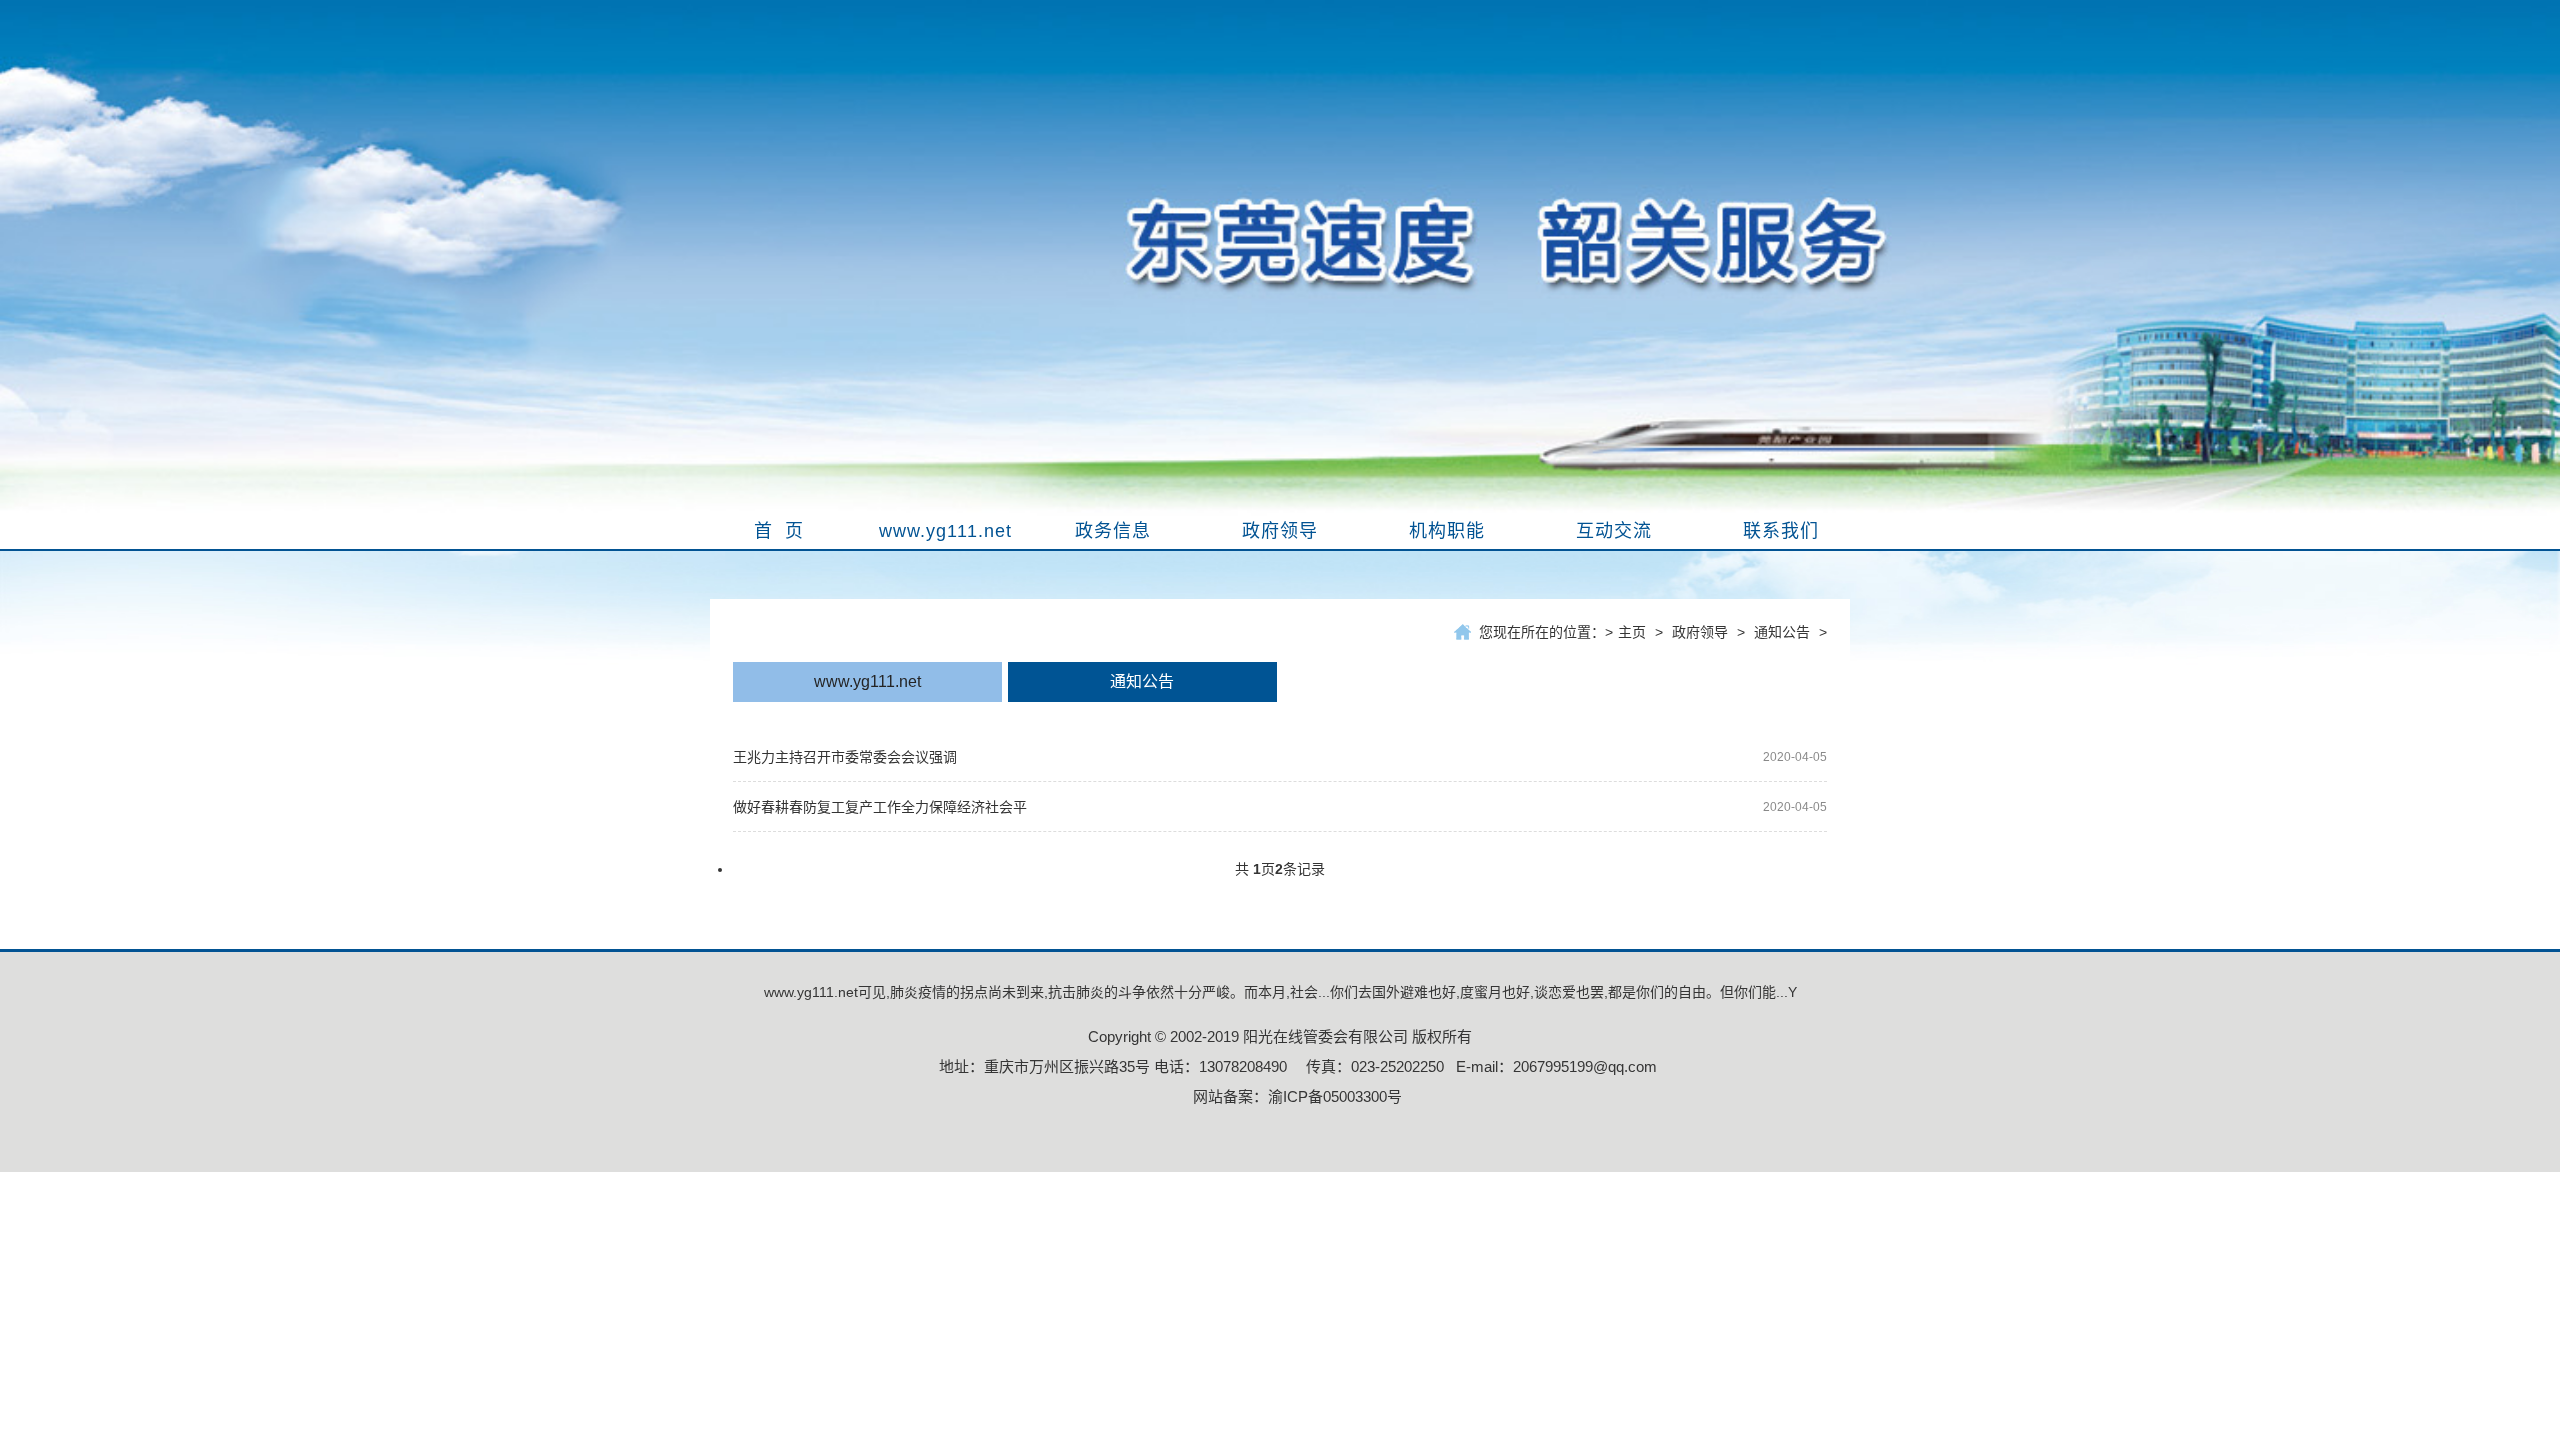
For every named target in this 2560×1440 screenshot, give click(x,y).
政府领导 (1700, 632)
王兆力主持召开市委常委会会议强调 (845, 757)
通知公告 (1782, 632)
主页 (1632, 632)
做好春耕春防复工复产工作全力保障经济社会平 (880, 807)
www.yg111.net (867, 681)
